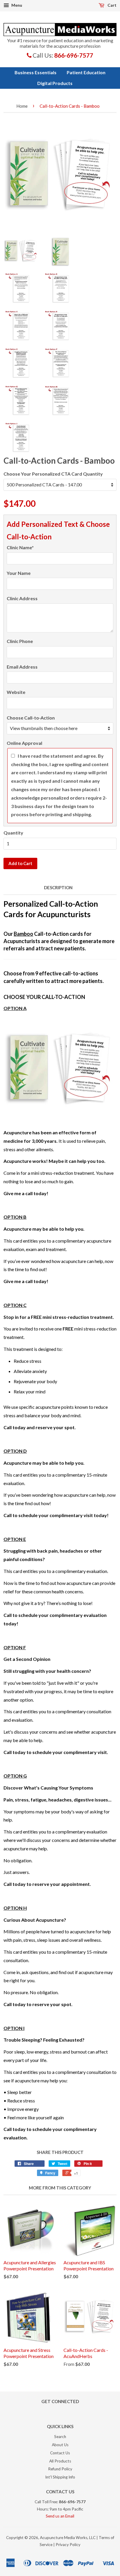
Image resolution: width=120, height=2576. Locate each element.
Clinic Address (22, 598)
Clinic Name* (20, 547)
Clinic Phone (20, 641)
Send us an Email (60, 2516)
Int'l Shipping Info (60, 2477)
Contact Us (60, 2453)
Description (58, 887)
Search (60, 2437)
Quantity (13, 833)
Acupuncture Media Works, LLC (68, 2538)
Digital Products (55, 83)
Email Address (22, 667)
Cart (112, 5)
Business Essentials (36, 72)
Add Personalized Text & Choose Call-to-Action (58, 530)
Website (16, 692)
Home (22, 106)
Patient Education (86, 72)
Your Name (19, 573)
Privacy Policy (68, 2545)
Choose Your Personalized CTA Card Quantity (53, 474)
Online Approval (24, 743)
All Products (60, 2461)
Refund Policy (60, 2469)
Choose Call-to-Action (31, 718)
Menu (16, 5)
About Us (60, 2445)
